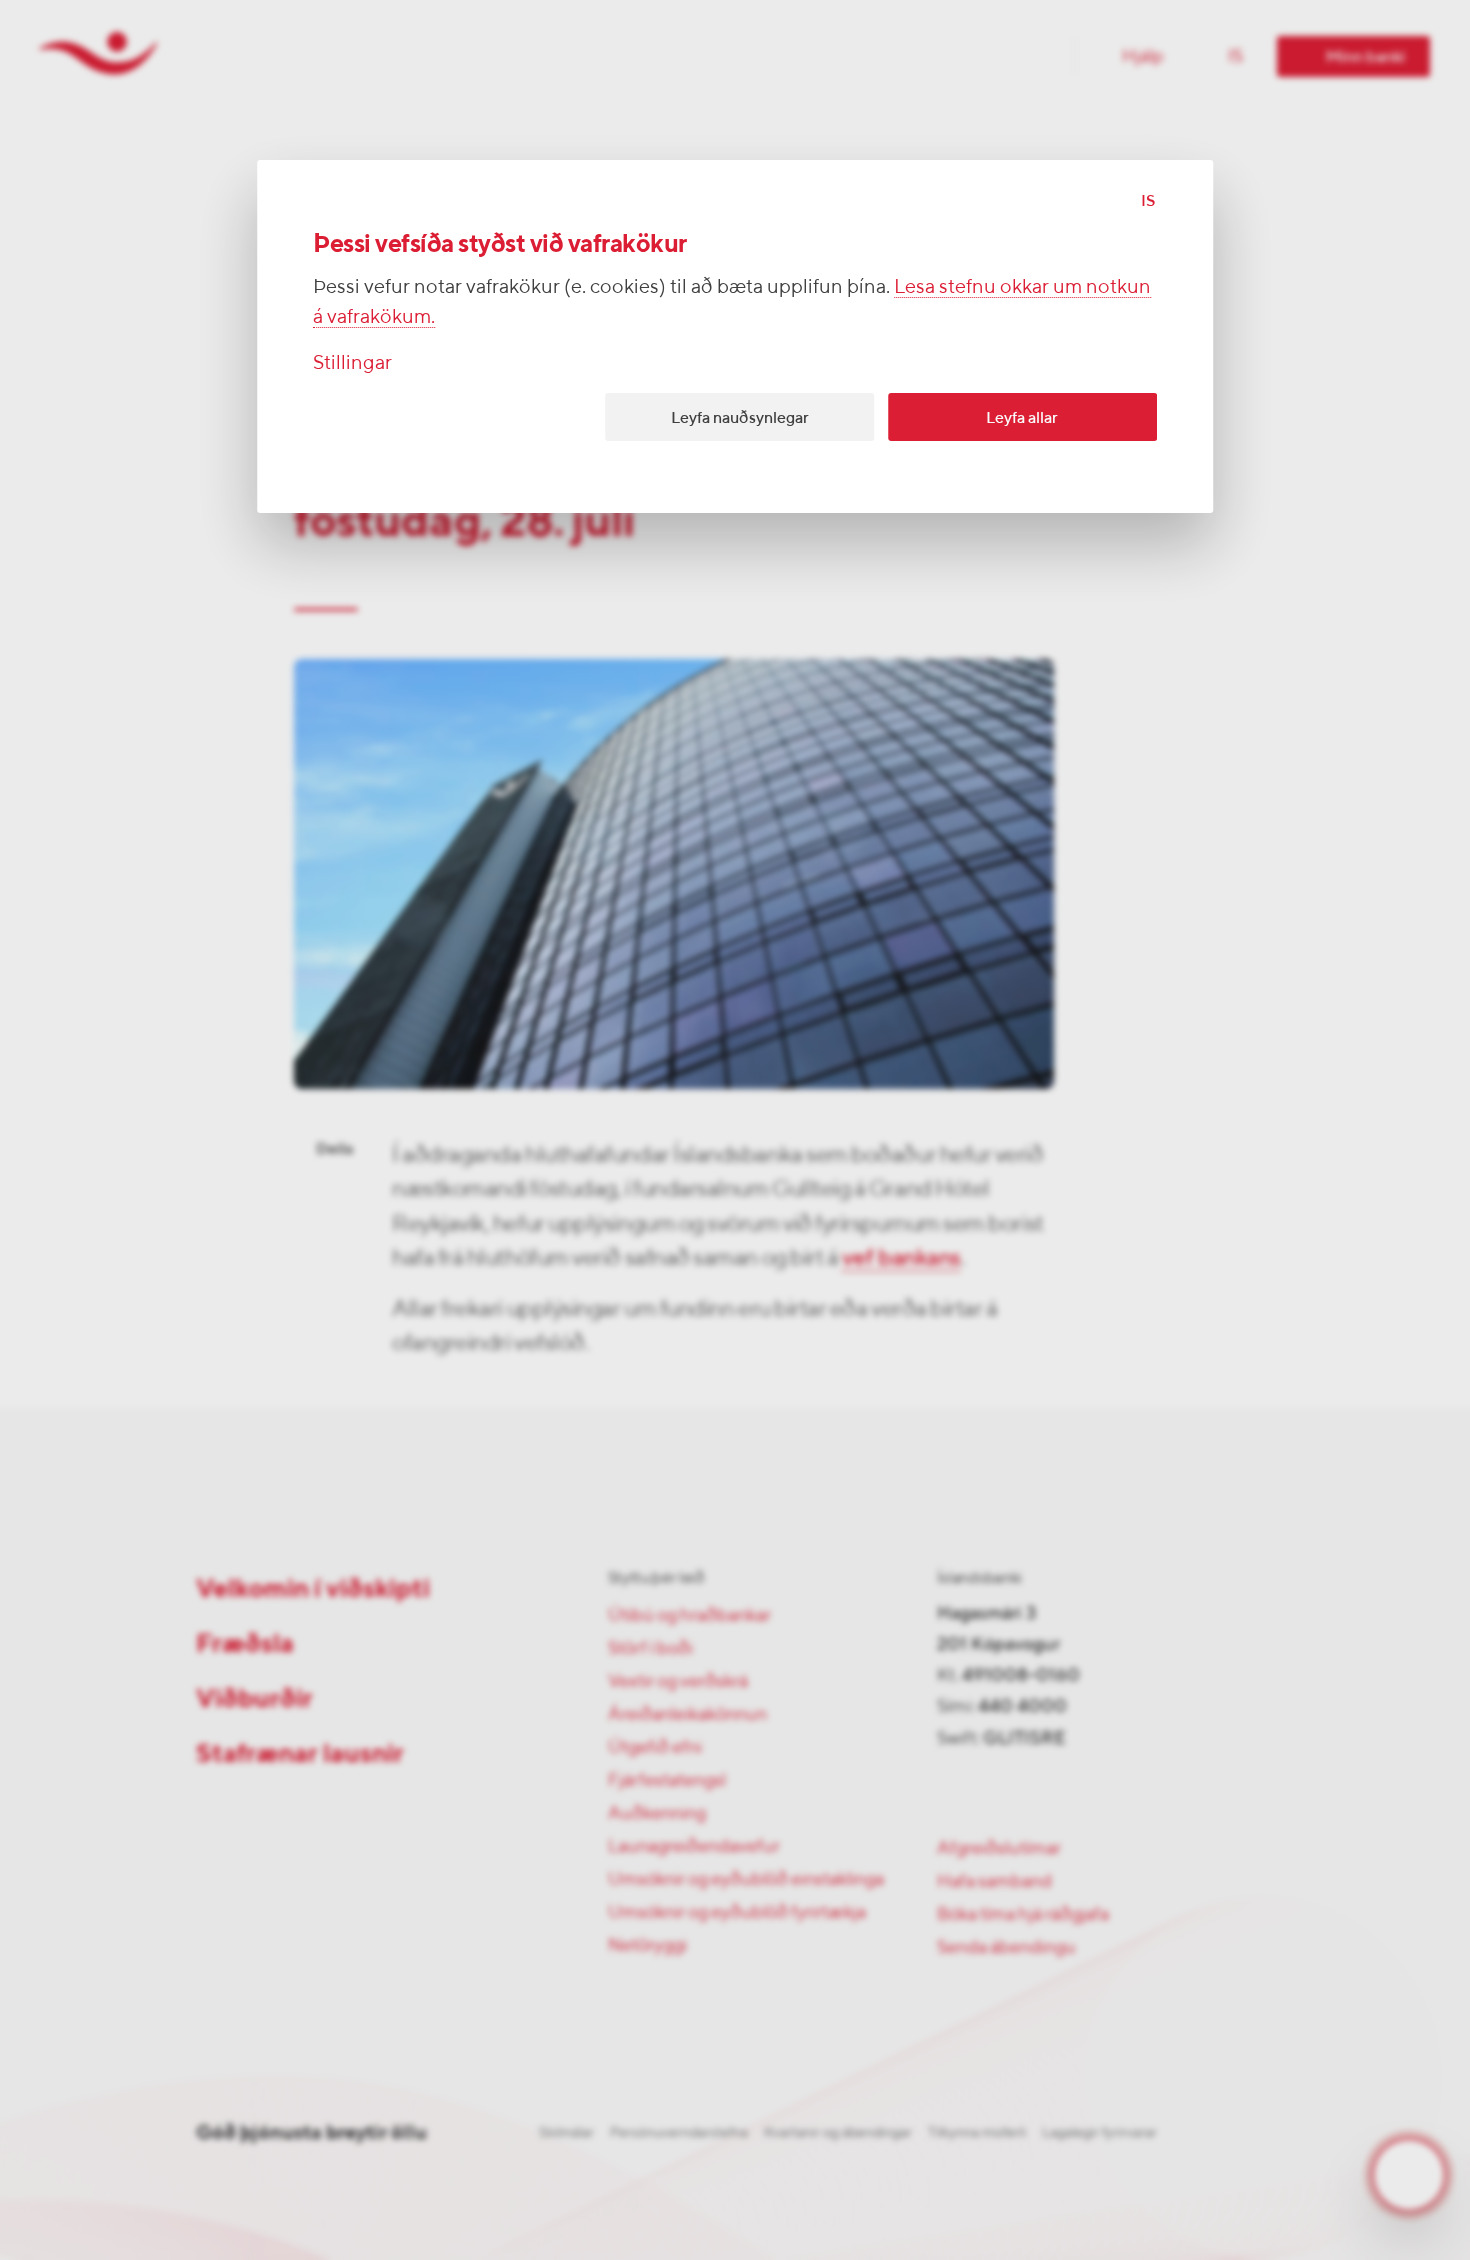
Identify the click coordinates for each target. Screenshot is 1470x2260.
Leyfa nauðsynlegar (740, 417)
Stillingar (352, 361)
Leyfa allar (1022, 417)
